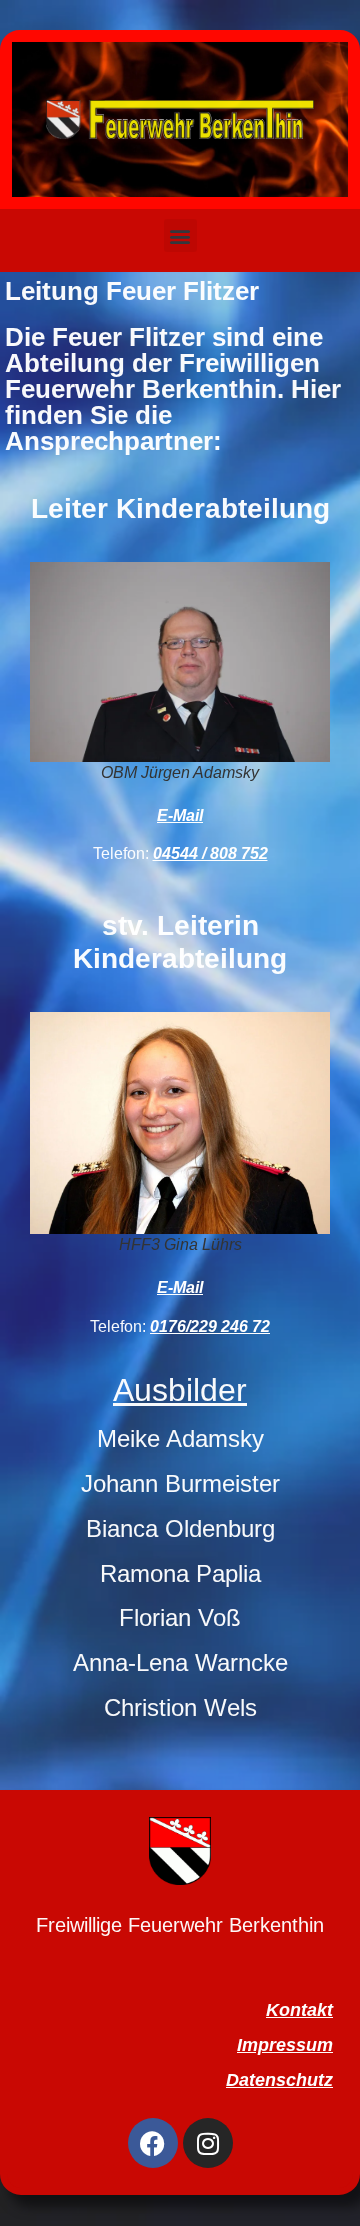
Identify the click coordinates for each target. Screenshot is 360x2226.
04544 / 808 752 (210, 853)
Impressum (285, 2045)
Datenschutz (279, 2080)
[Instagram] (208, 2143)
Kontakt (299, 2010)
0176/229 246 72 (210, 1326)
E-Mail (180, 815)
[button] (180, 235)
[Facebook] (153, 2143)
